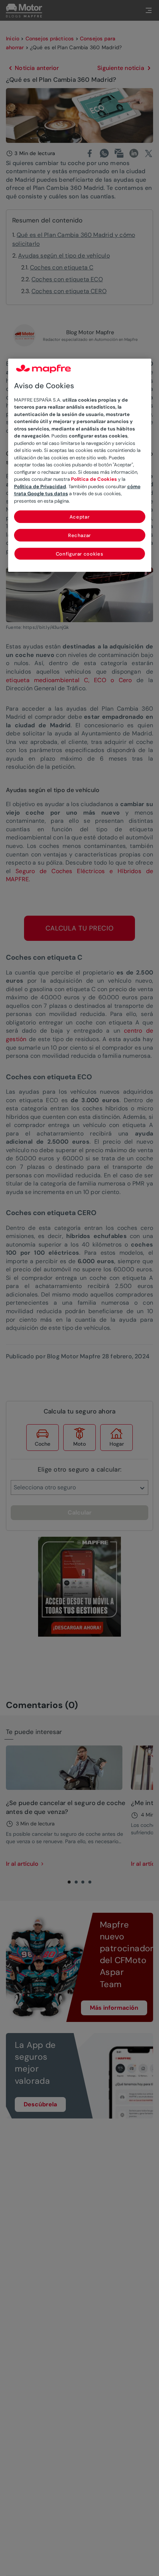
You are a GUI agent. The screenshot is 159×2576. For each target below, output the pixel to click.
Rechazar (79, 535)
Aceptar (80, 517)
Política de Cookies (94, 479)
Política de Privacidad (40, 487)
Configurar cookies (80, 554)
